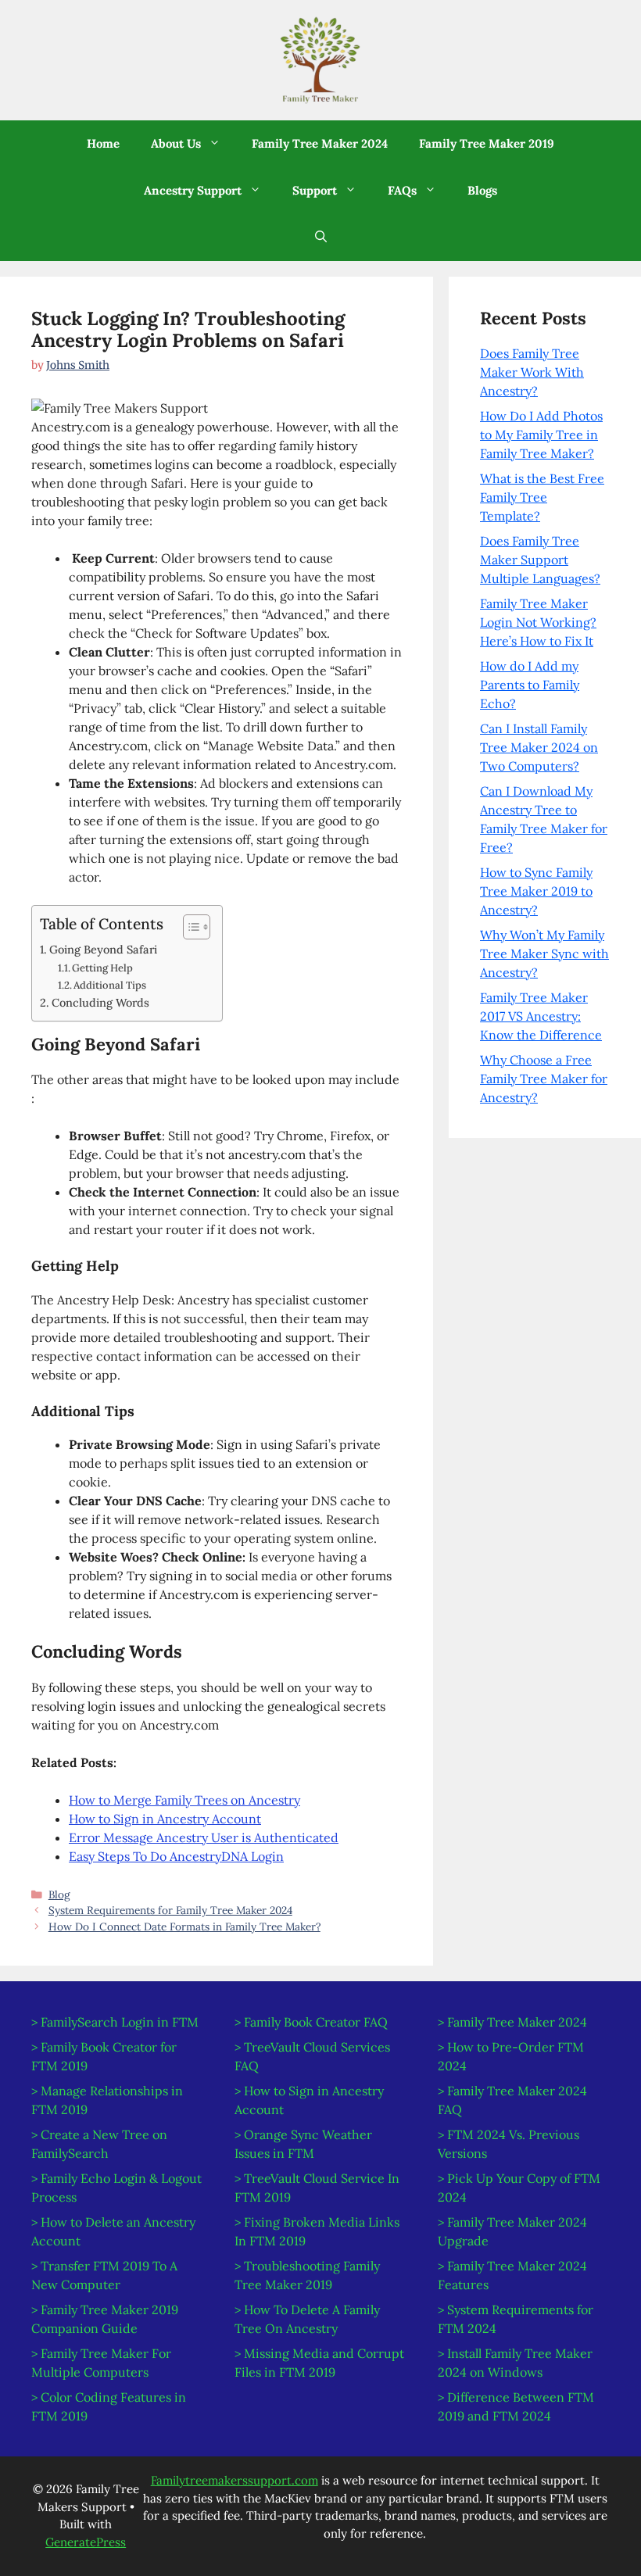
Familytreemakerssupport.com (235, 2480)
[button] (186, 144)
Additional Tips (110, 985)
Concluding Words (100, 1002)
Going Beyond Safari (103, 949)
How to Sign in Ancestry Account (165, 1819)
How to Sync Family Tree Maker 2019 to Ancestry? (536, 891)
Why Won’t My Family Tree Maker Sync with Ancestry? (544, 953)
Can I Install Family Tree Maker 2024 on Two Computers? (539, 747)
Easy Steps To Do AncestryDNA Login (176, 1856)
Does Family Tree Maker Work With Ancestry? (532, 372)
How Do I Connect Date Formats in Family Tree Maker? (184, 1927)
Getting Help (102, 968)
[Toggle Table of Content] (189, 927)
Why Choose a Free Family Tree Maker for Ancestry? (544, 1079)
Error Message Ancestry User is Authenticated (204, 1837)
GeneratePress (86, 2542)
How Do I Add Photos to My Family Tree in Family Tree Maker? (541, 435)
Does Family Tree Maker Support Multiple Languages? (540, 560)
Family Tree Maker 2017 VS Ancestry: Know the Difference (541, 1016)
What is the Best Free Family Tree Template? (542, 497)
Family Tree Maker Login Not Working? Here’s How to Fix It (538, 622)
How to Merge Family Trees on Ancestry (184, 1800)
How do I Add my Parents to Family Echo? (530, 685)
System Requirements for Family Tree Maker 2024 (170, 1910)
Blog (59, 1894)
